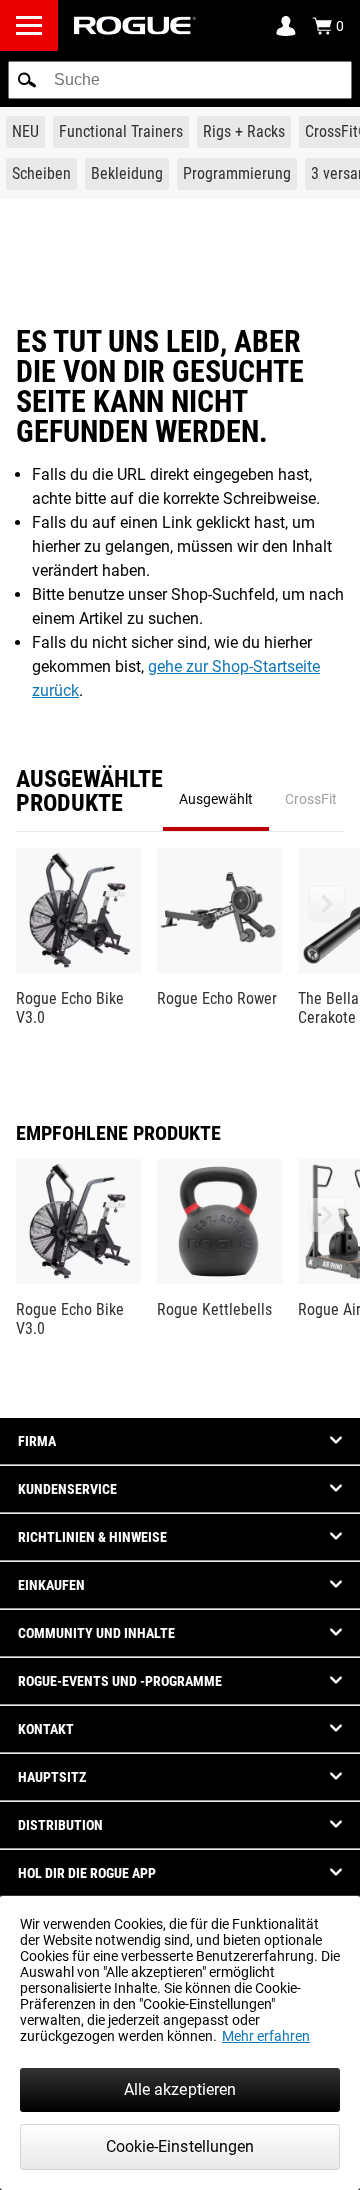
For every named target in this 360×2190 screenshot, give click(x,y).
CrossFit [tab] (311, 799)
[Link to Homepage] (135, 25)
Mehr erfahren (266, 2036)
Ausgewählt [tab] (216, 799)
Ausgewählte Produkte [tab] (89, 792)
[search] (180, 80)
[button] (27, 80)
